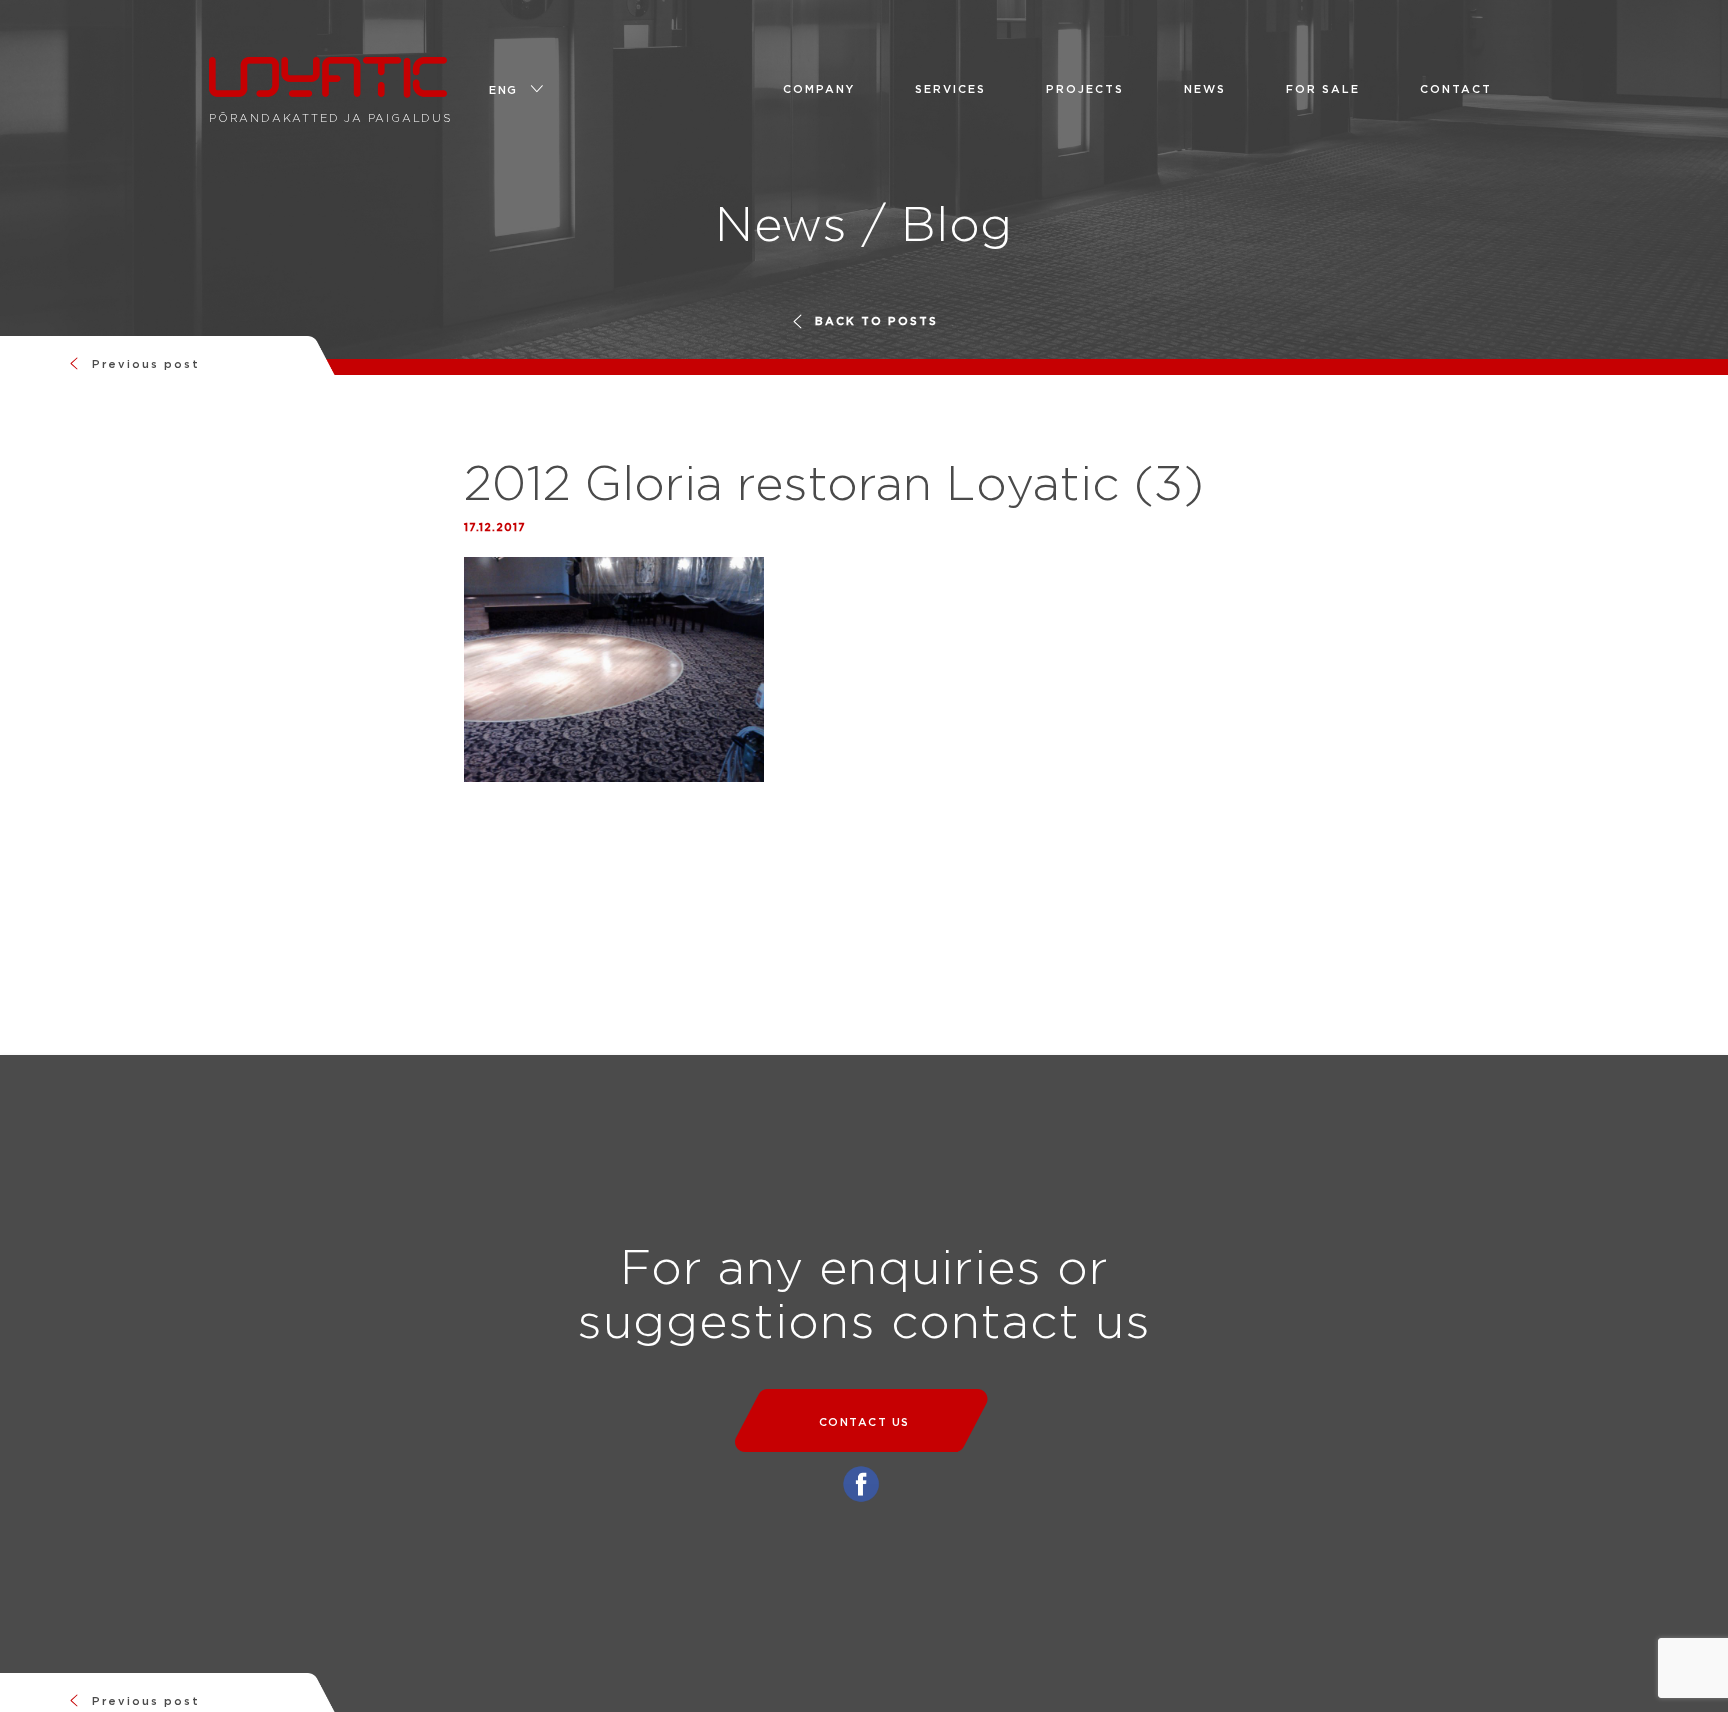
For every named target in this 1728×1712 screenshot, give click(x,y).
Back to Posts (876, 321)
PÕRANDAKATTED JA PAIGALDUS (331, 81)
